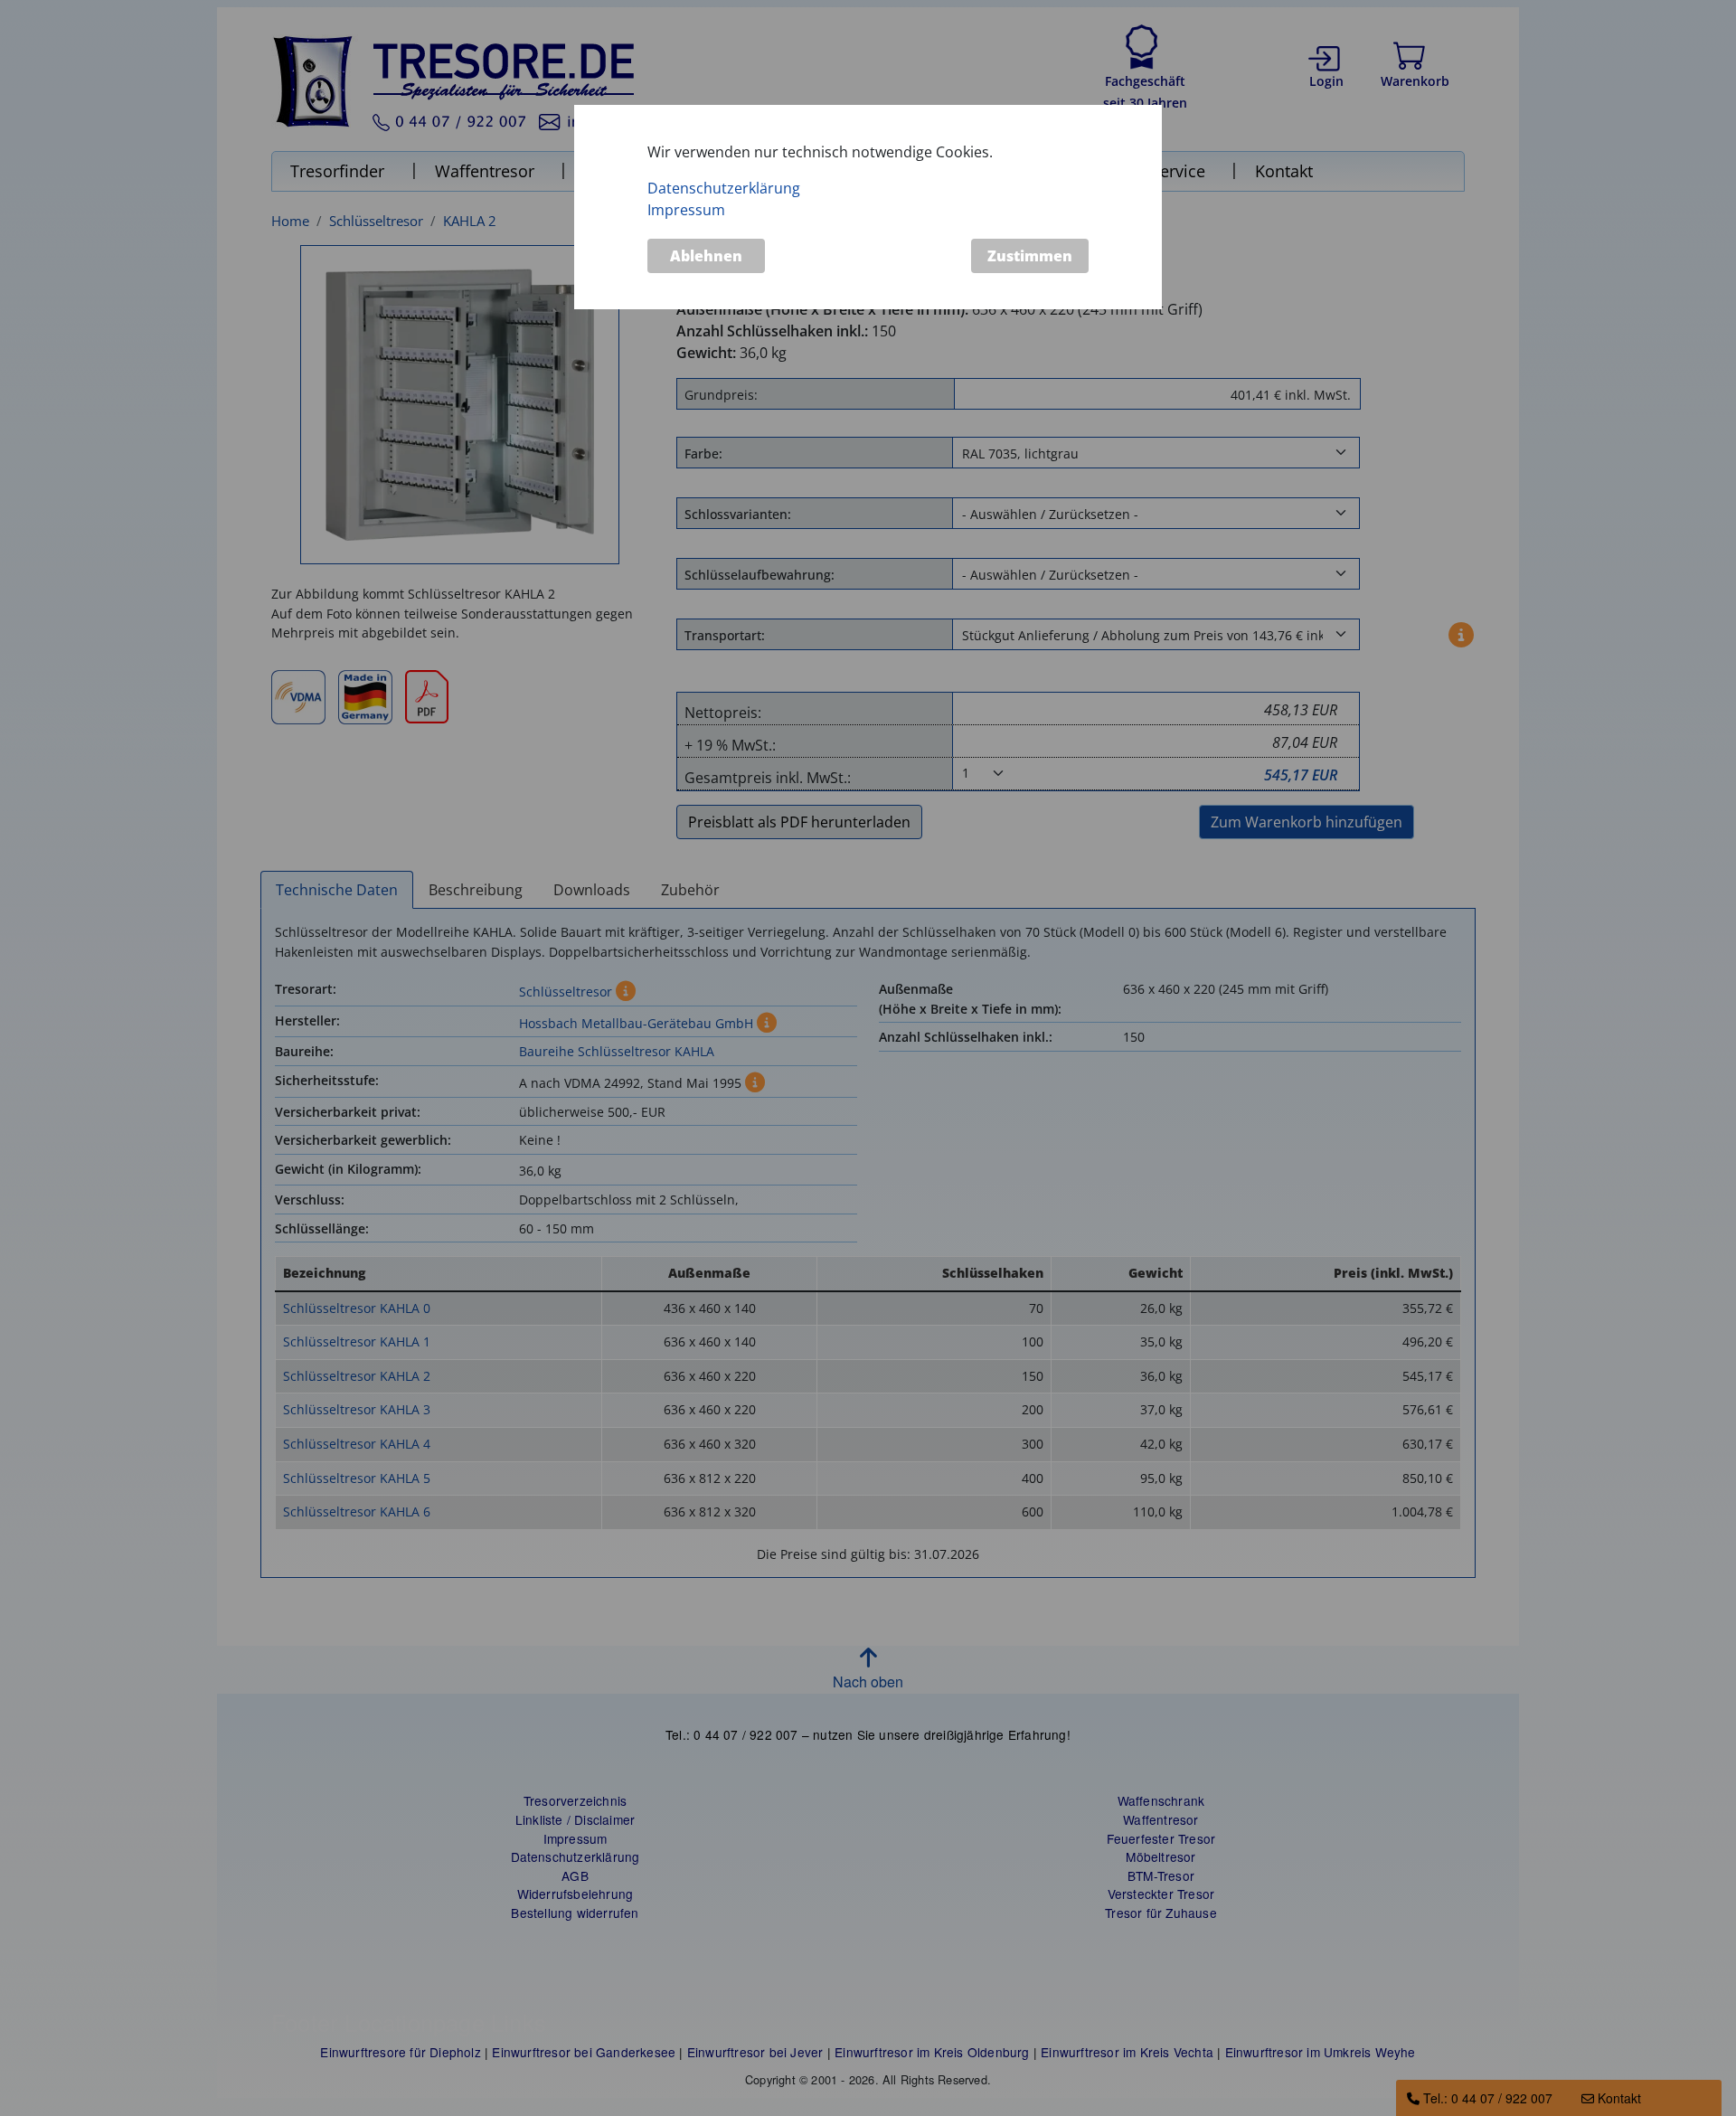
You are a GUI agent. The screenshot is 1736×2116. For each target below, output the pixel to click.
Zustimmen (1030, 255)
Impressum (686, 209)
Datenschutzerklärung (724, 187)
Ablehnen (706, 255)
